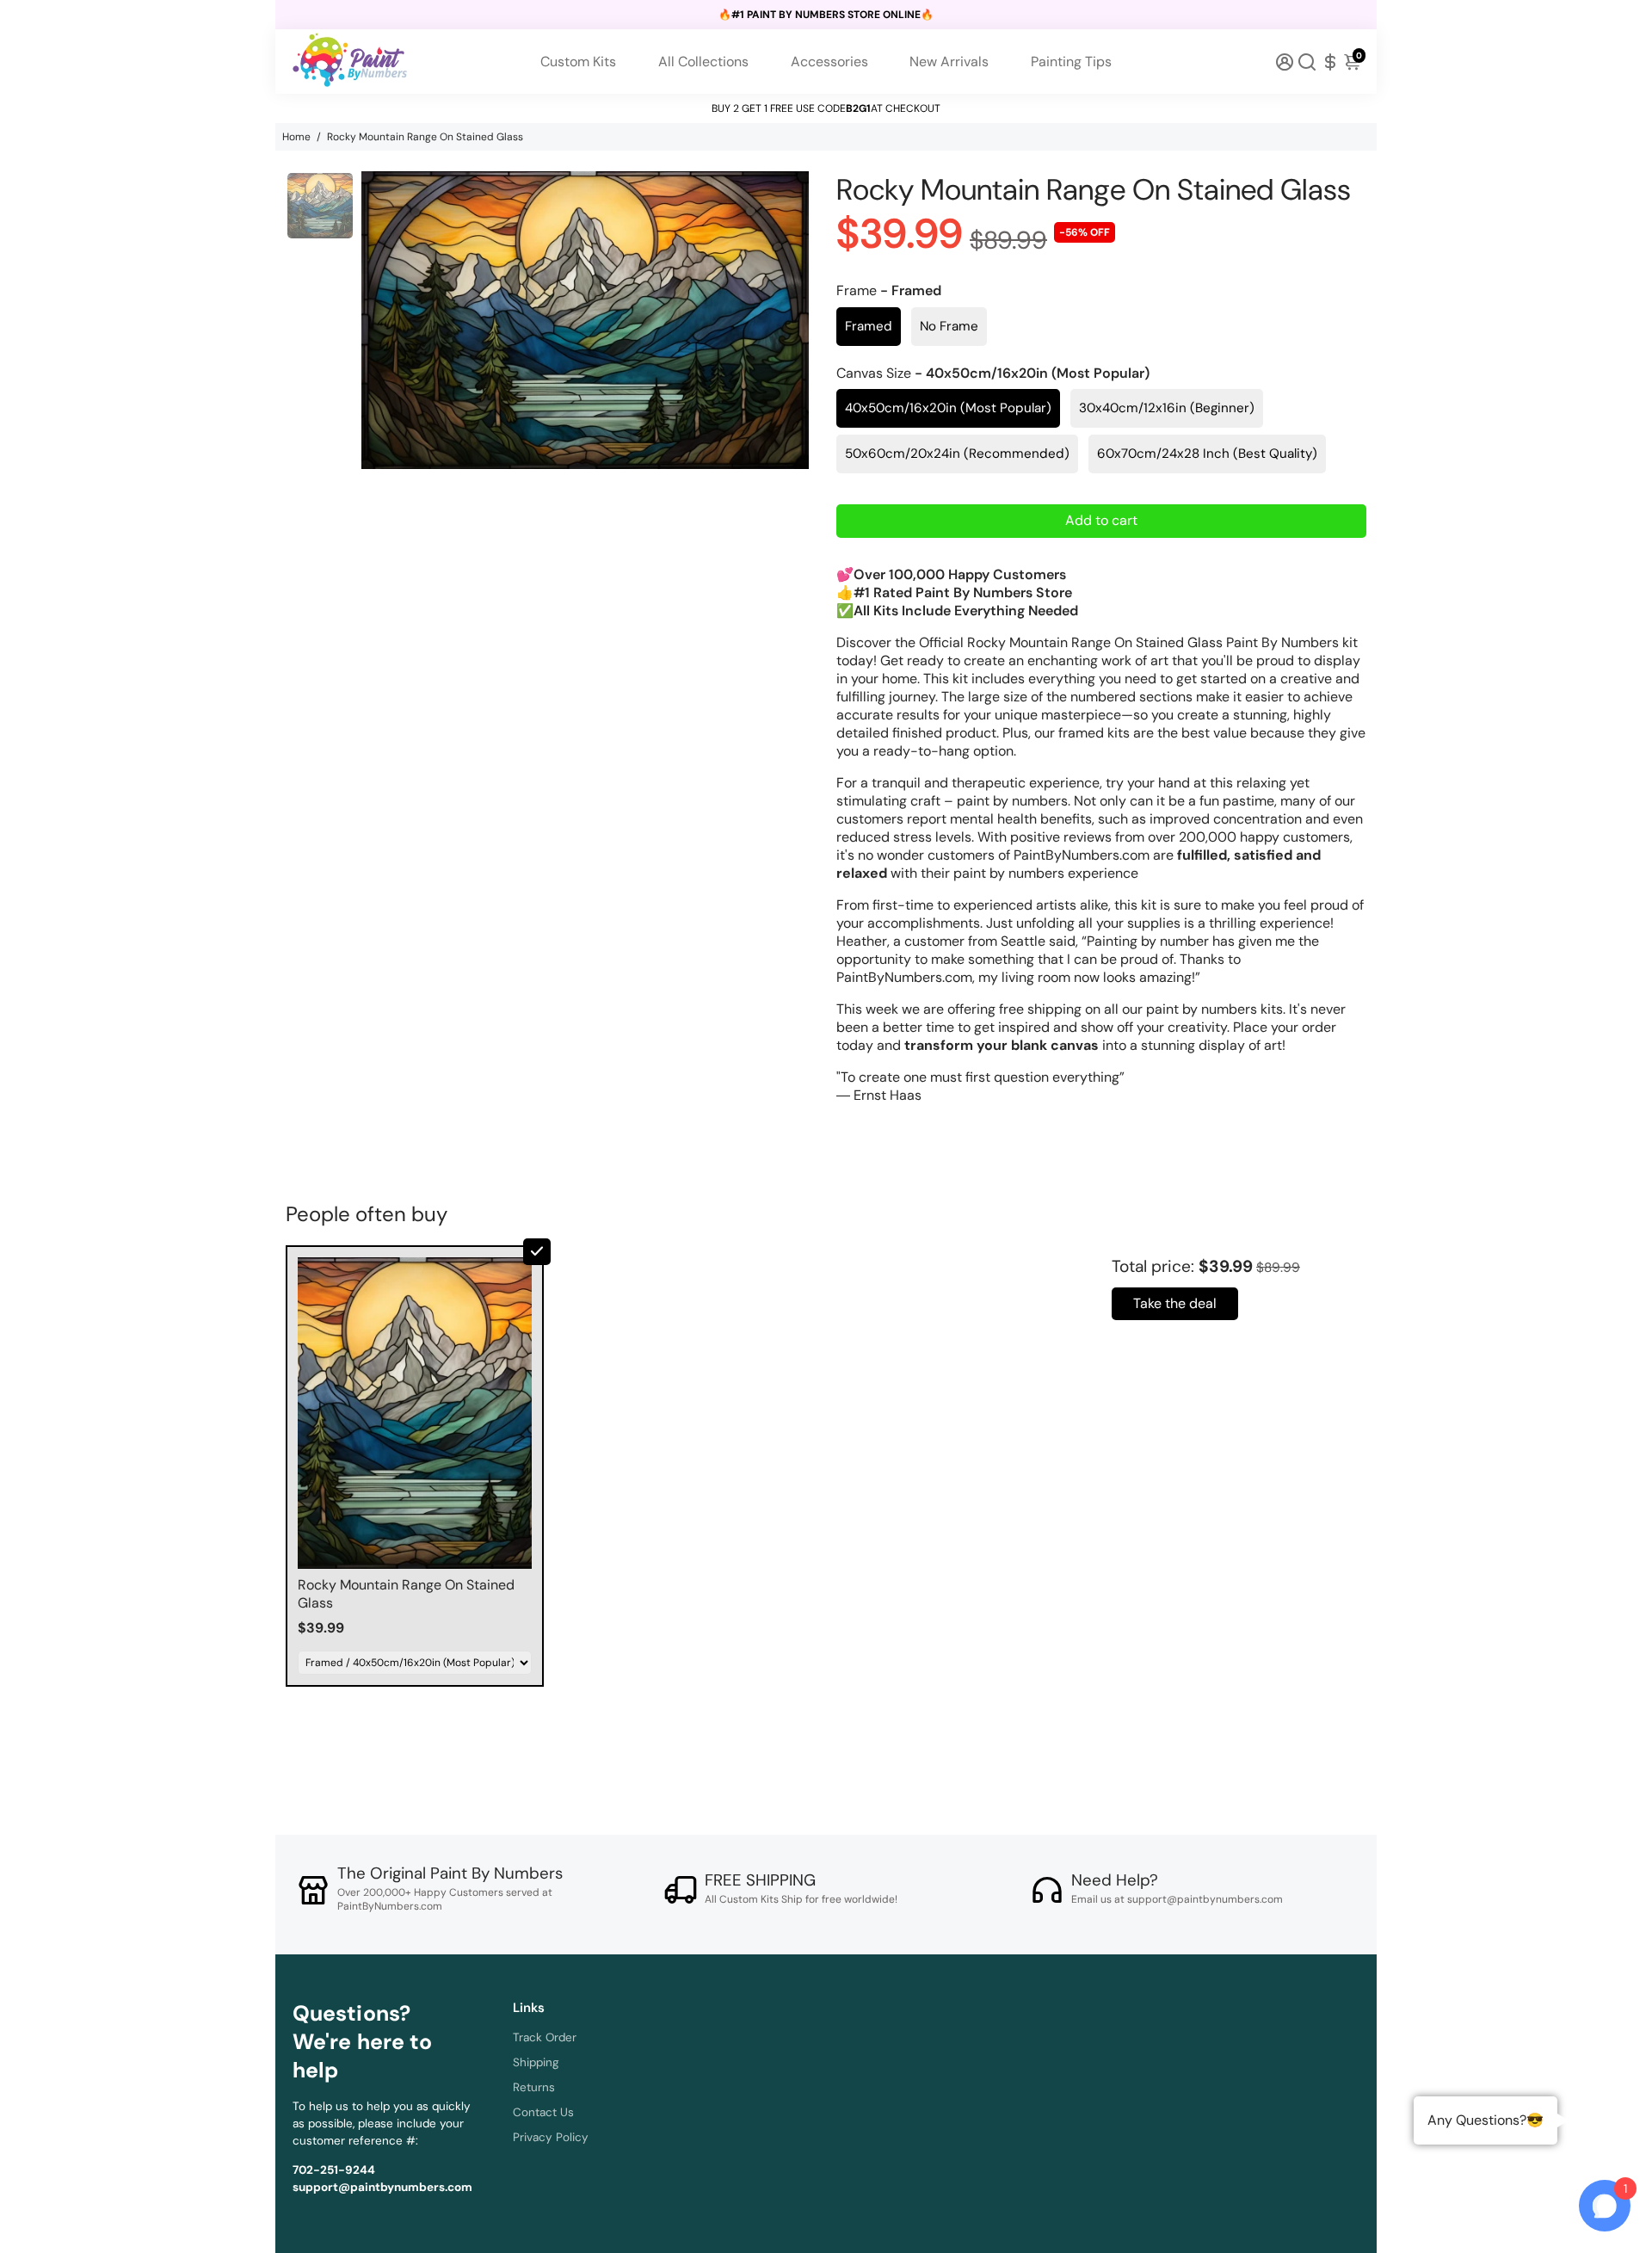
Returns (534, 2087)
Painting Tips (1071, 62)
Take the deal (1175, 1303)
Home (296, 137)
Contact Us (543, 2112)
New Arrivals (949, 62)
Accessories (829, 62)
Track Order (545, 2037)
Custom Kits (578, 62)
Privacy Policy (551, 2137)
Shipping (536, 2062)
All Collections (703, 62)
